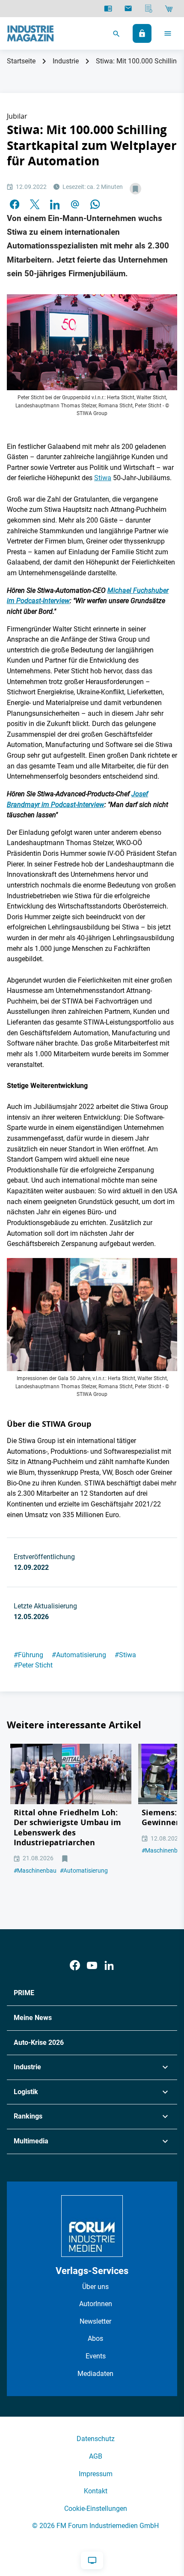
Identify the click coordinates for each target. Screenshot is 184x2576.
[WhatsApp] (95, 204)
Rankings (28, 2116)
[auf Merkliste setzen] (135, 189)
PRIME (24, 1993)
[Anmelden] (142, 33)
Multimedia (31, 2141)
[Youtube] (92, 1965)
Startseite (21, 61)
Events (96, 2356)
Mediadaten (95, 2374)
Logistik (26, 2092)
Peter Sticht (33, 1665)
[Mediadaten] (149, 9)
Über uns (95, 2287)
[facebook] (15, 204)
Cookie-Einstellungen (96, 2509)
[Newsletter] (128, 9)
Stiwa (103, 478)
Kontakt (96, 2491)
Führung (28, 1655)
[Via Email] (75, 204)
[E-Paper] (108, 9)
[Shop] (169, 9)
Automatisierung (79, 1655)
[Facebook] (75, 1965)
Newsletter (95, 2321)
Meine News (33, 2018)
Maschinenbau (35, 1871)
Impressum (96, 2474)
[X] (35, 204)
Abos (95, 2338)
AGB (96, 2456)
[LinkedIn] (55, 204)
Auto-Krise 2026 (39, 2043)
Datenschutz (96, 2439)
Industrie (66, 61)
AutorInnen (96, 2304)
